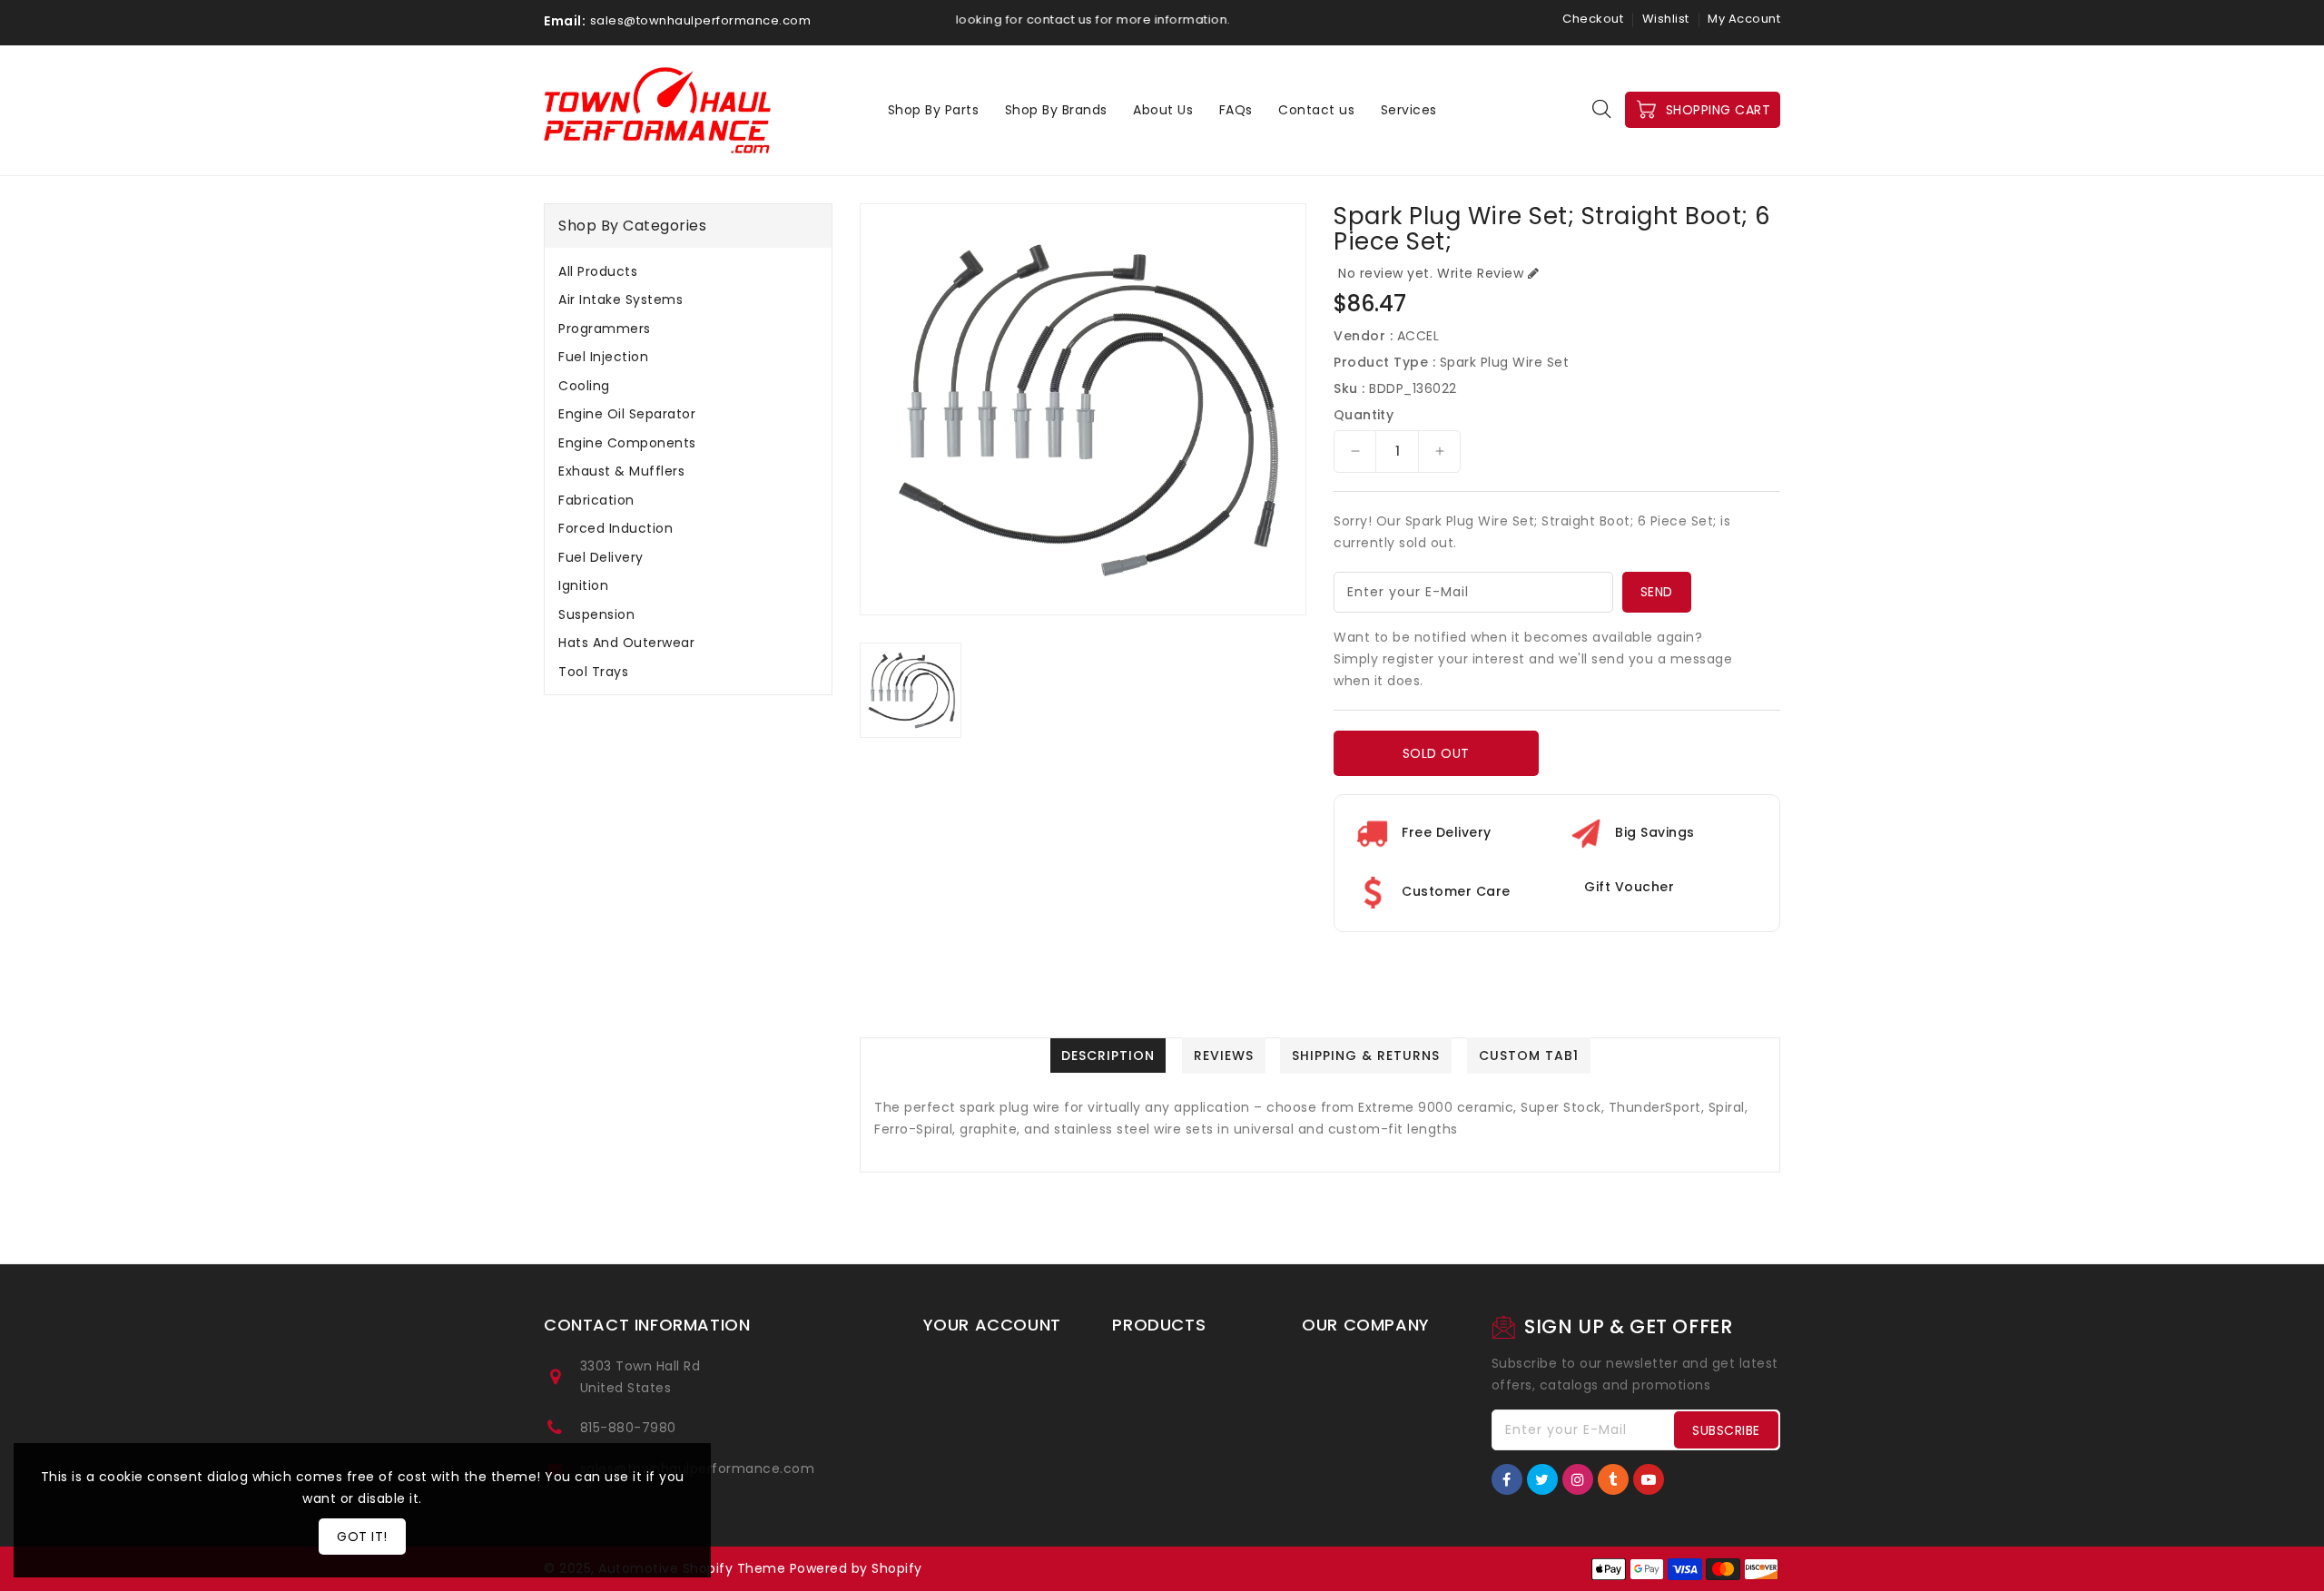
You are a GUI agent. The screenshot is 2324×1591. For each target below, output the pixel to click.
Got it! (362, 1537)
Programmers (605, 329)
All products (598, 271)
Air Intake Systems (620, 300)
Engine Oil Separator (627, 414)
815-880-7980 (628, 1428)
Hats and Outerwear (626, 643)
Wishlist (1666, 19)
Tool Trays (593, 672)
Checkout (1593, 19)
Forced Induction (615, 528)
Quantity (1364, 415)
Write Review (1480, 273)
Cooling (584, 386)
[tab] (688, 271)
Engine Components (627, 443)
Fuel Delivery (601, 557)
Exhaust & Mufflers (621, 471)
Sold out (1436, 753)
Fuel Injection (603, 357)
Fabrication (596, 500)
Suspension (596, 614)
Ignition (583, 585)
